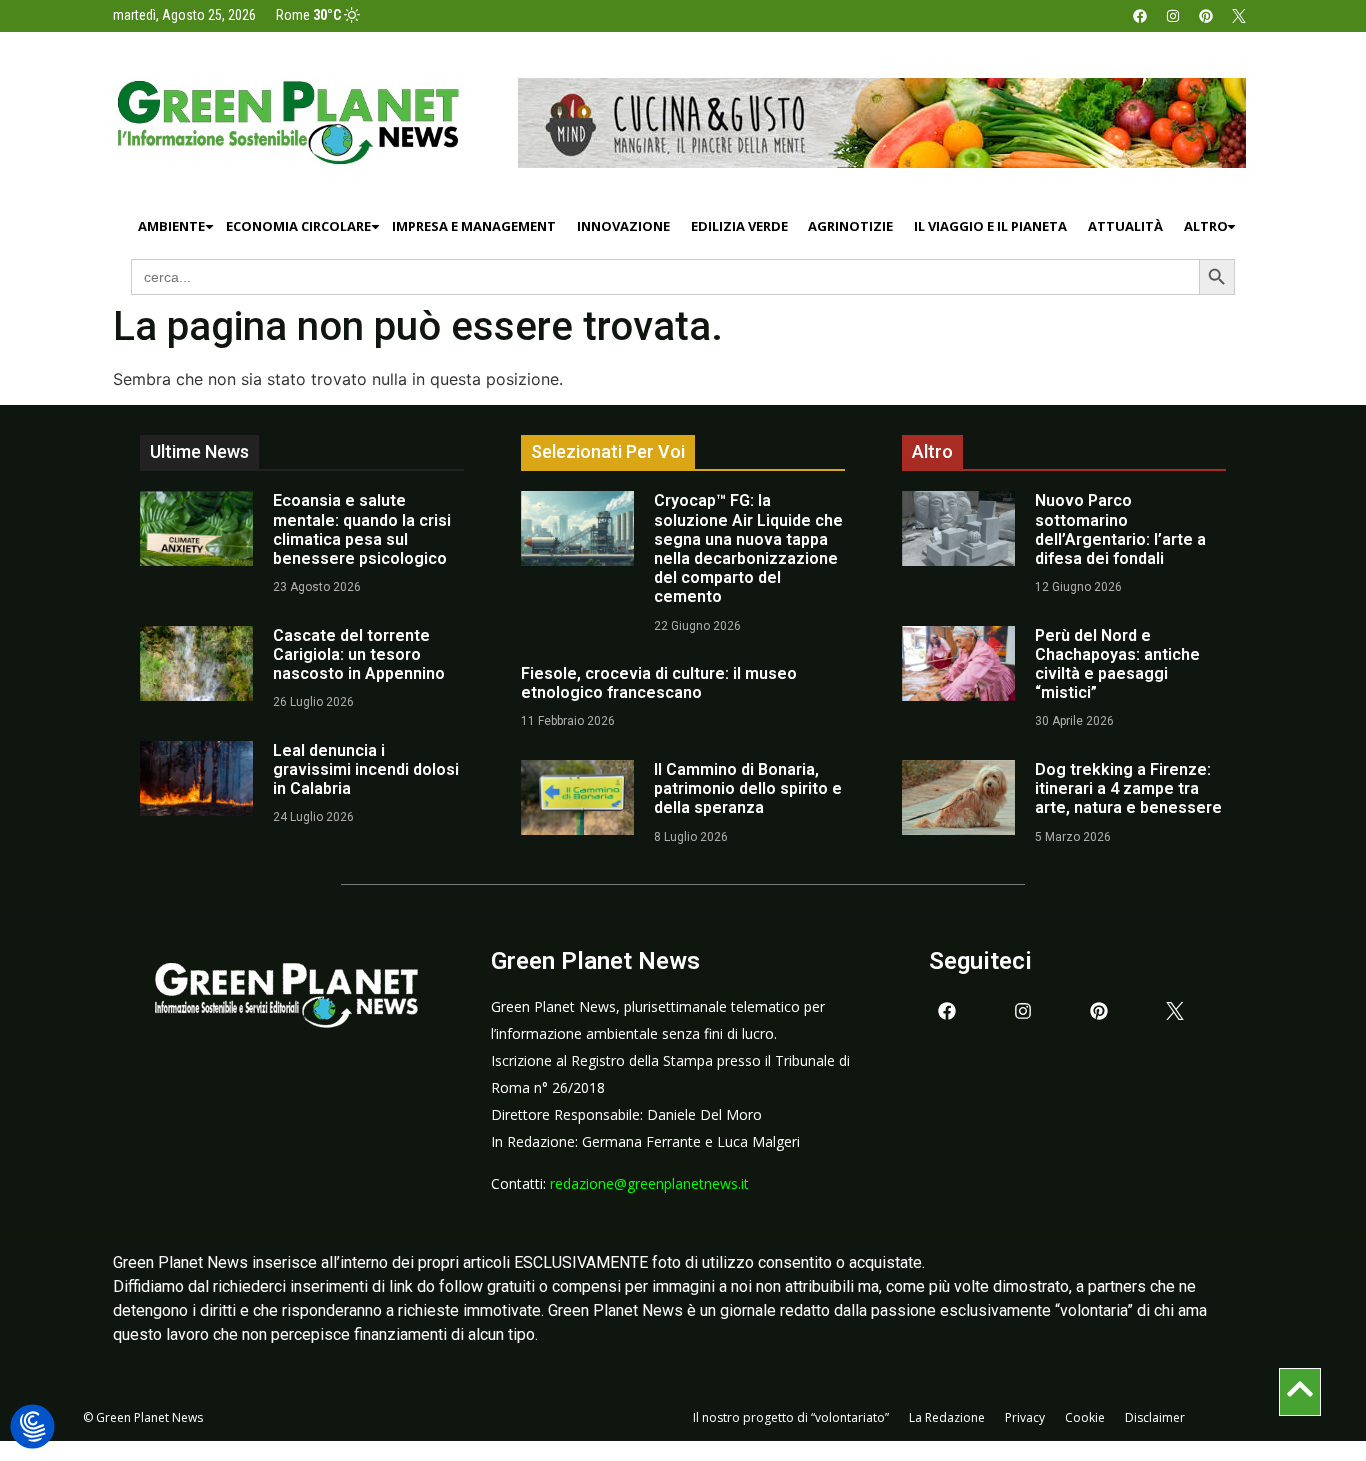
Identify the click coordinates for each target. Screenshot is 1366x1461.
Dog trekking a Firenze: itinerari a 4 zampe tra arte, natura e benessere (1128, 788)
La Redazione (947, 1417)
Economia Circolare (298, 226)
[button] (32, 1427)
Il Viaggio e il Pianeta (990, 226)
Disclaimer (1155, 1417)
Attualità (1125, 226)
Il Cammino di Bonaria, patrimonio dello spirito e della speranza (748, 788)
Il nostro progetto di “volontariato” (791, 1417)
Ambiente (171, 226)
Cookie (1085, 1417)
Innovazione (623, 226)
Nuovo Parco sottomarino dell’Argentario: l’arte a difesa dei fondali (1120, 529)
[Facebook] (1140, 16)
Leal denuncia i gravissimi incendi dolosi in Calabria (366, 769)
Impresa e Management (474, 226)
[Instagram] (1173, 16)
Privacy (1025, 1417)
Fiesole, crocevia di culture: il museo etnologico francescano (659, 683)
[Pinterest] (1206, 16)
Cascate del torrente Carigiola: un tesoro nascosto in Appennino (359, 654)
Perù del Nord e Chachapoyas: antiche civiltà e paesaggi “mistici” (1117, 664)
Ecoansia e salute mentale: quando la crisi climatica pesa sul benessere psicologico (362, 529)
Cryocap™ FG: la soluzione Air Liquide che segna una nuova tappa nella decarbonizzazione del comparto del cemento (748, 548)
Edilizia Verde (739, 226)
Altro (1206, 226)
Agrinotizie (850, 226)
